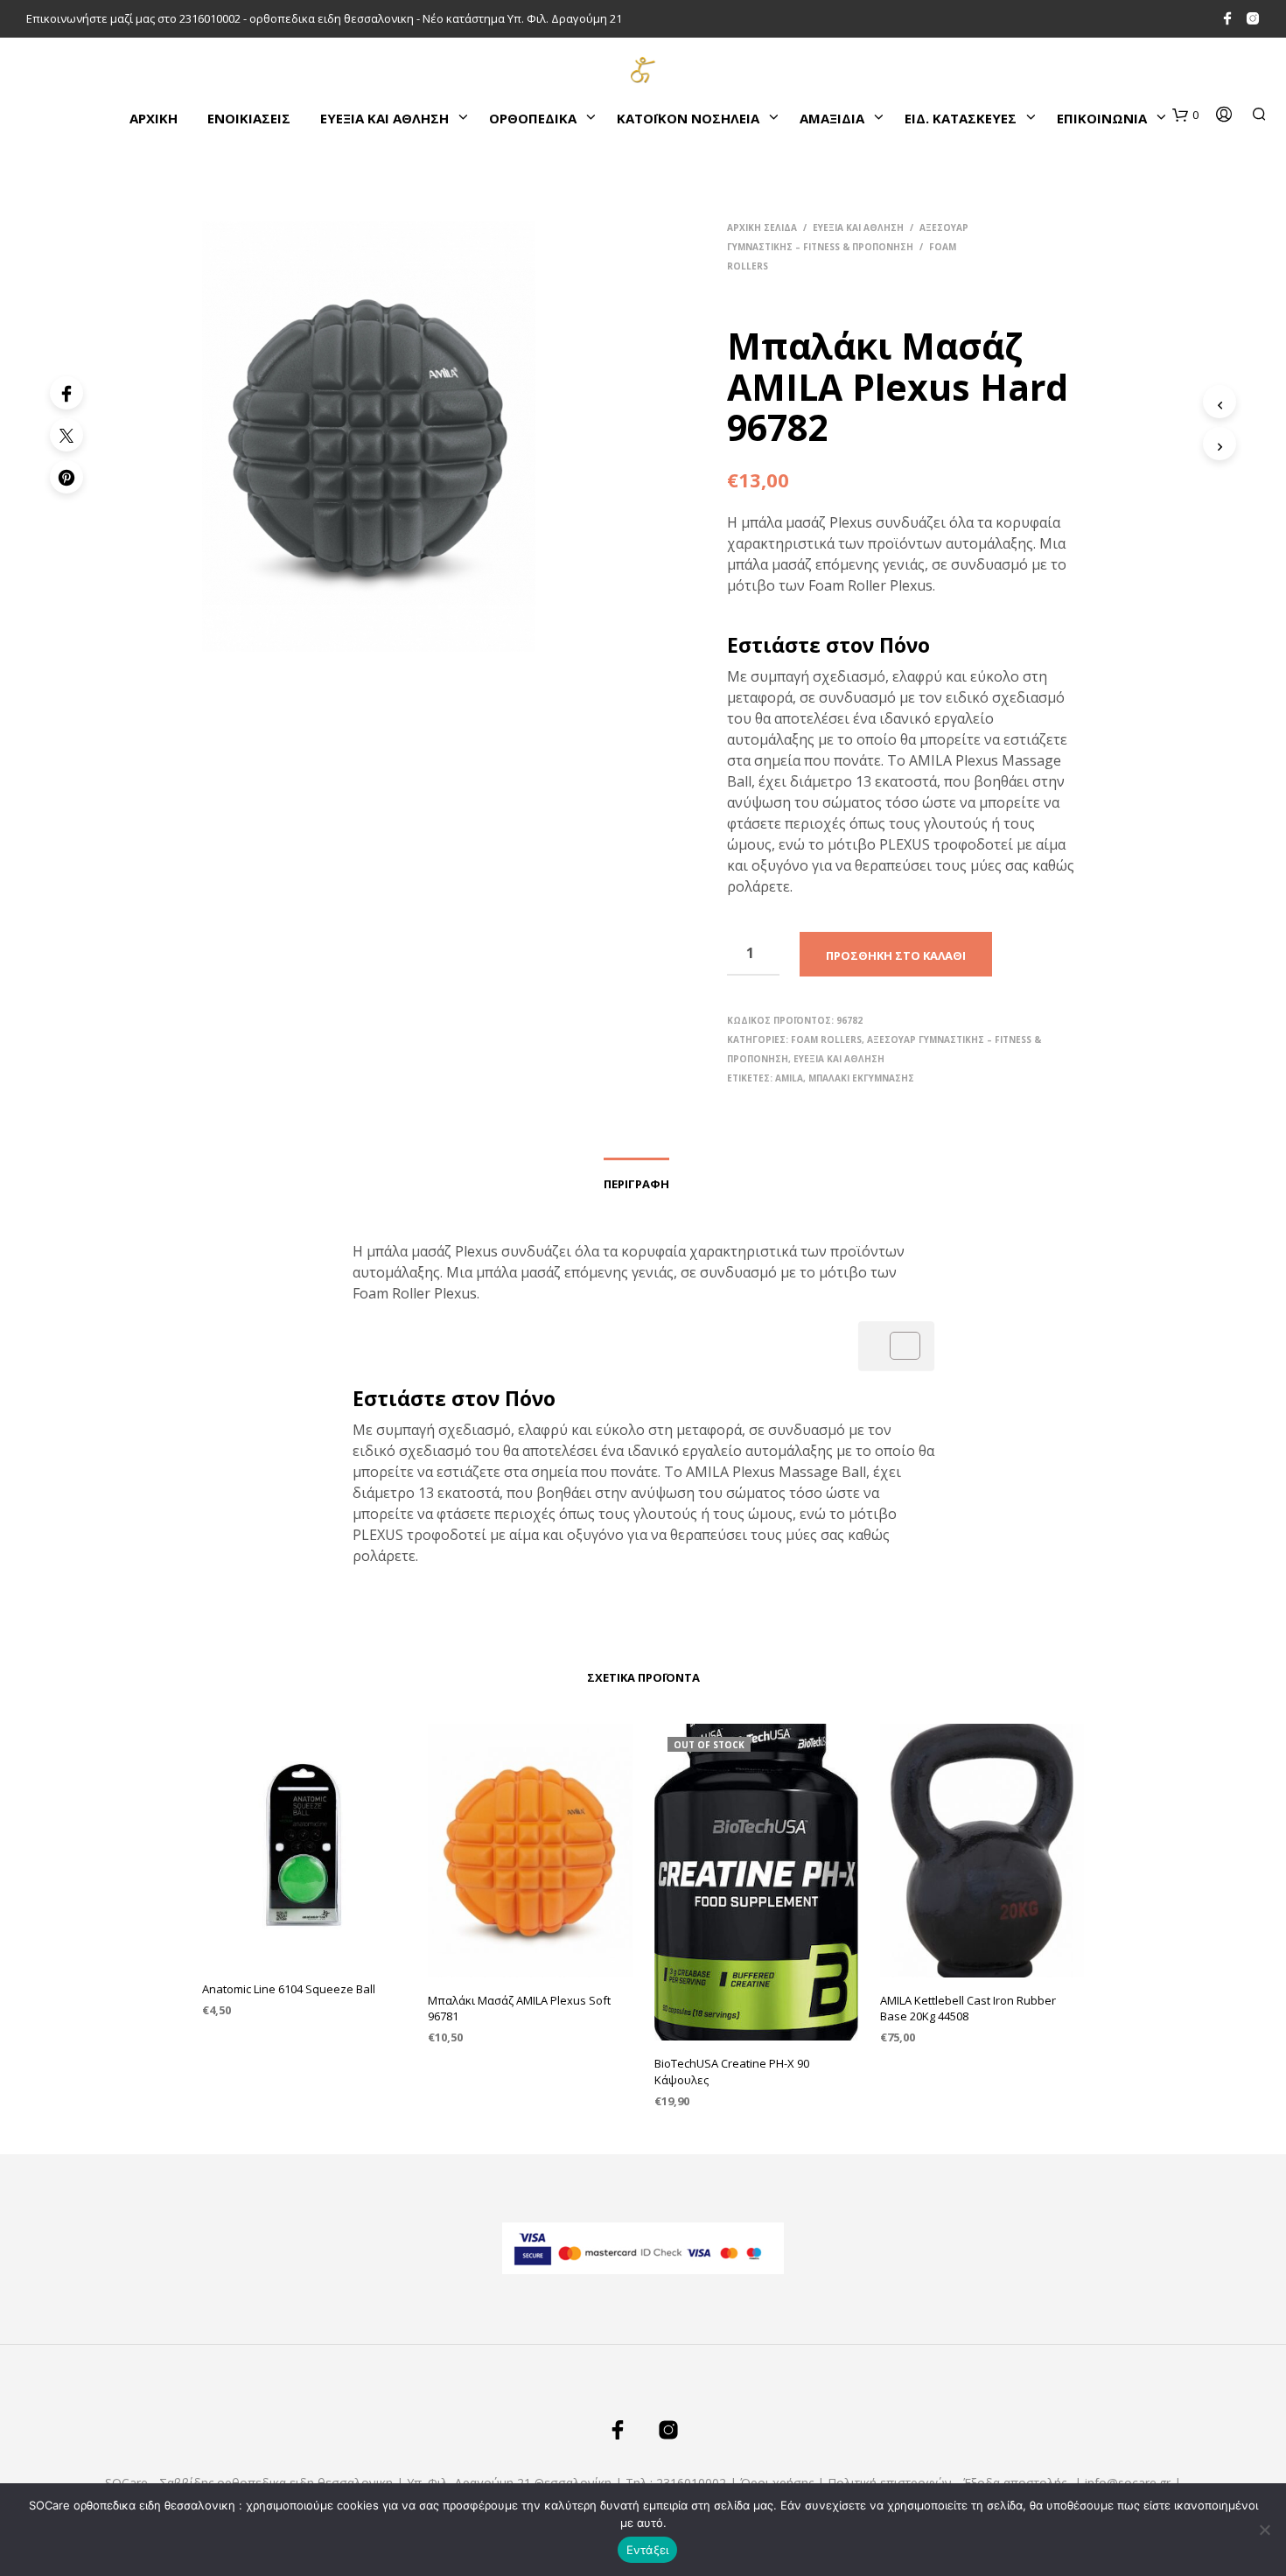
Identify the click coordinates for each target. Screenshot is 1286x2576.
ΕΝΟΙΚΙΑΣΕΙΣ (249, 118)
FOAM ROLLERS (826, 1039)
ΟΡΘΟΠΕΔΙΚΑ (533, 118)
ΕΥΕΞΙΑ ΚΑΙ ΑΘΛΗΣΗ (384, 118)
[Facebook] (66, 393)
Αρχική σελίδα (762, 227)
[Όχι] (1264, 2530)
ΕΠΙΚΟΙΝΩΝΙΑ (1102, 118)
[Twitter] (66, 435)
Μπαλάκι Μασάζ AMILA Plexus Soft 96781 (519, 2008)
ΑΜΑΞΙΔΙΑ (832, 118)
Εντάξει (648, 2550)
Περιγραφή (636, 1184)
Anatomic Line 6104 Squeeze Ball (289, 1989)
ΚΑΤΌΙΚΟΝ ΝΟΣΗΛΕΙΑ (688, 118)
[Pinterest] (66, 477)
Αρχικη (154, 118)
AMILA (789, 1078)
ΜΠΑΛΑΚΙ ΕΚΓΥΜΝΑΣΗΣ (861, 1078)
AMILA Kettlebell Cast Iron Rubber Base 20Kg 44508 (968, 2008)
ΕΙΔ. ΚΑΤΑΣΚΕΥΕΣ (961, 118)
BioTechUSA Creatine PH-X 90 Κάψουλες (732, 2071)
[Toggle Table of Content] (896, 1346)
